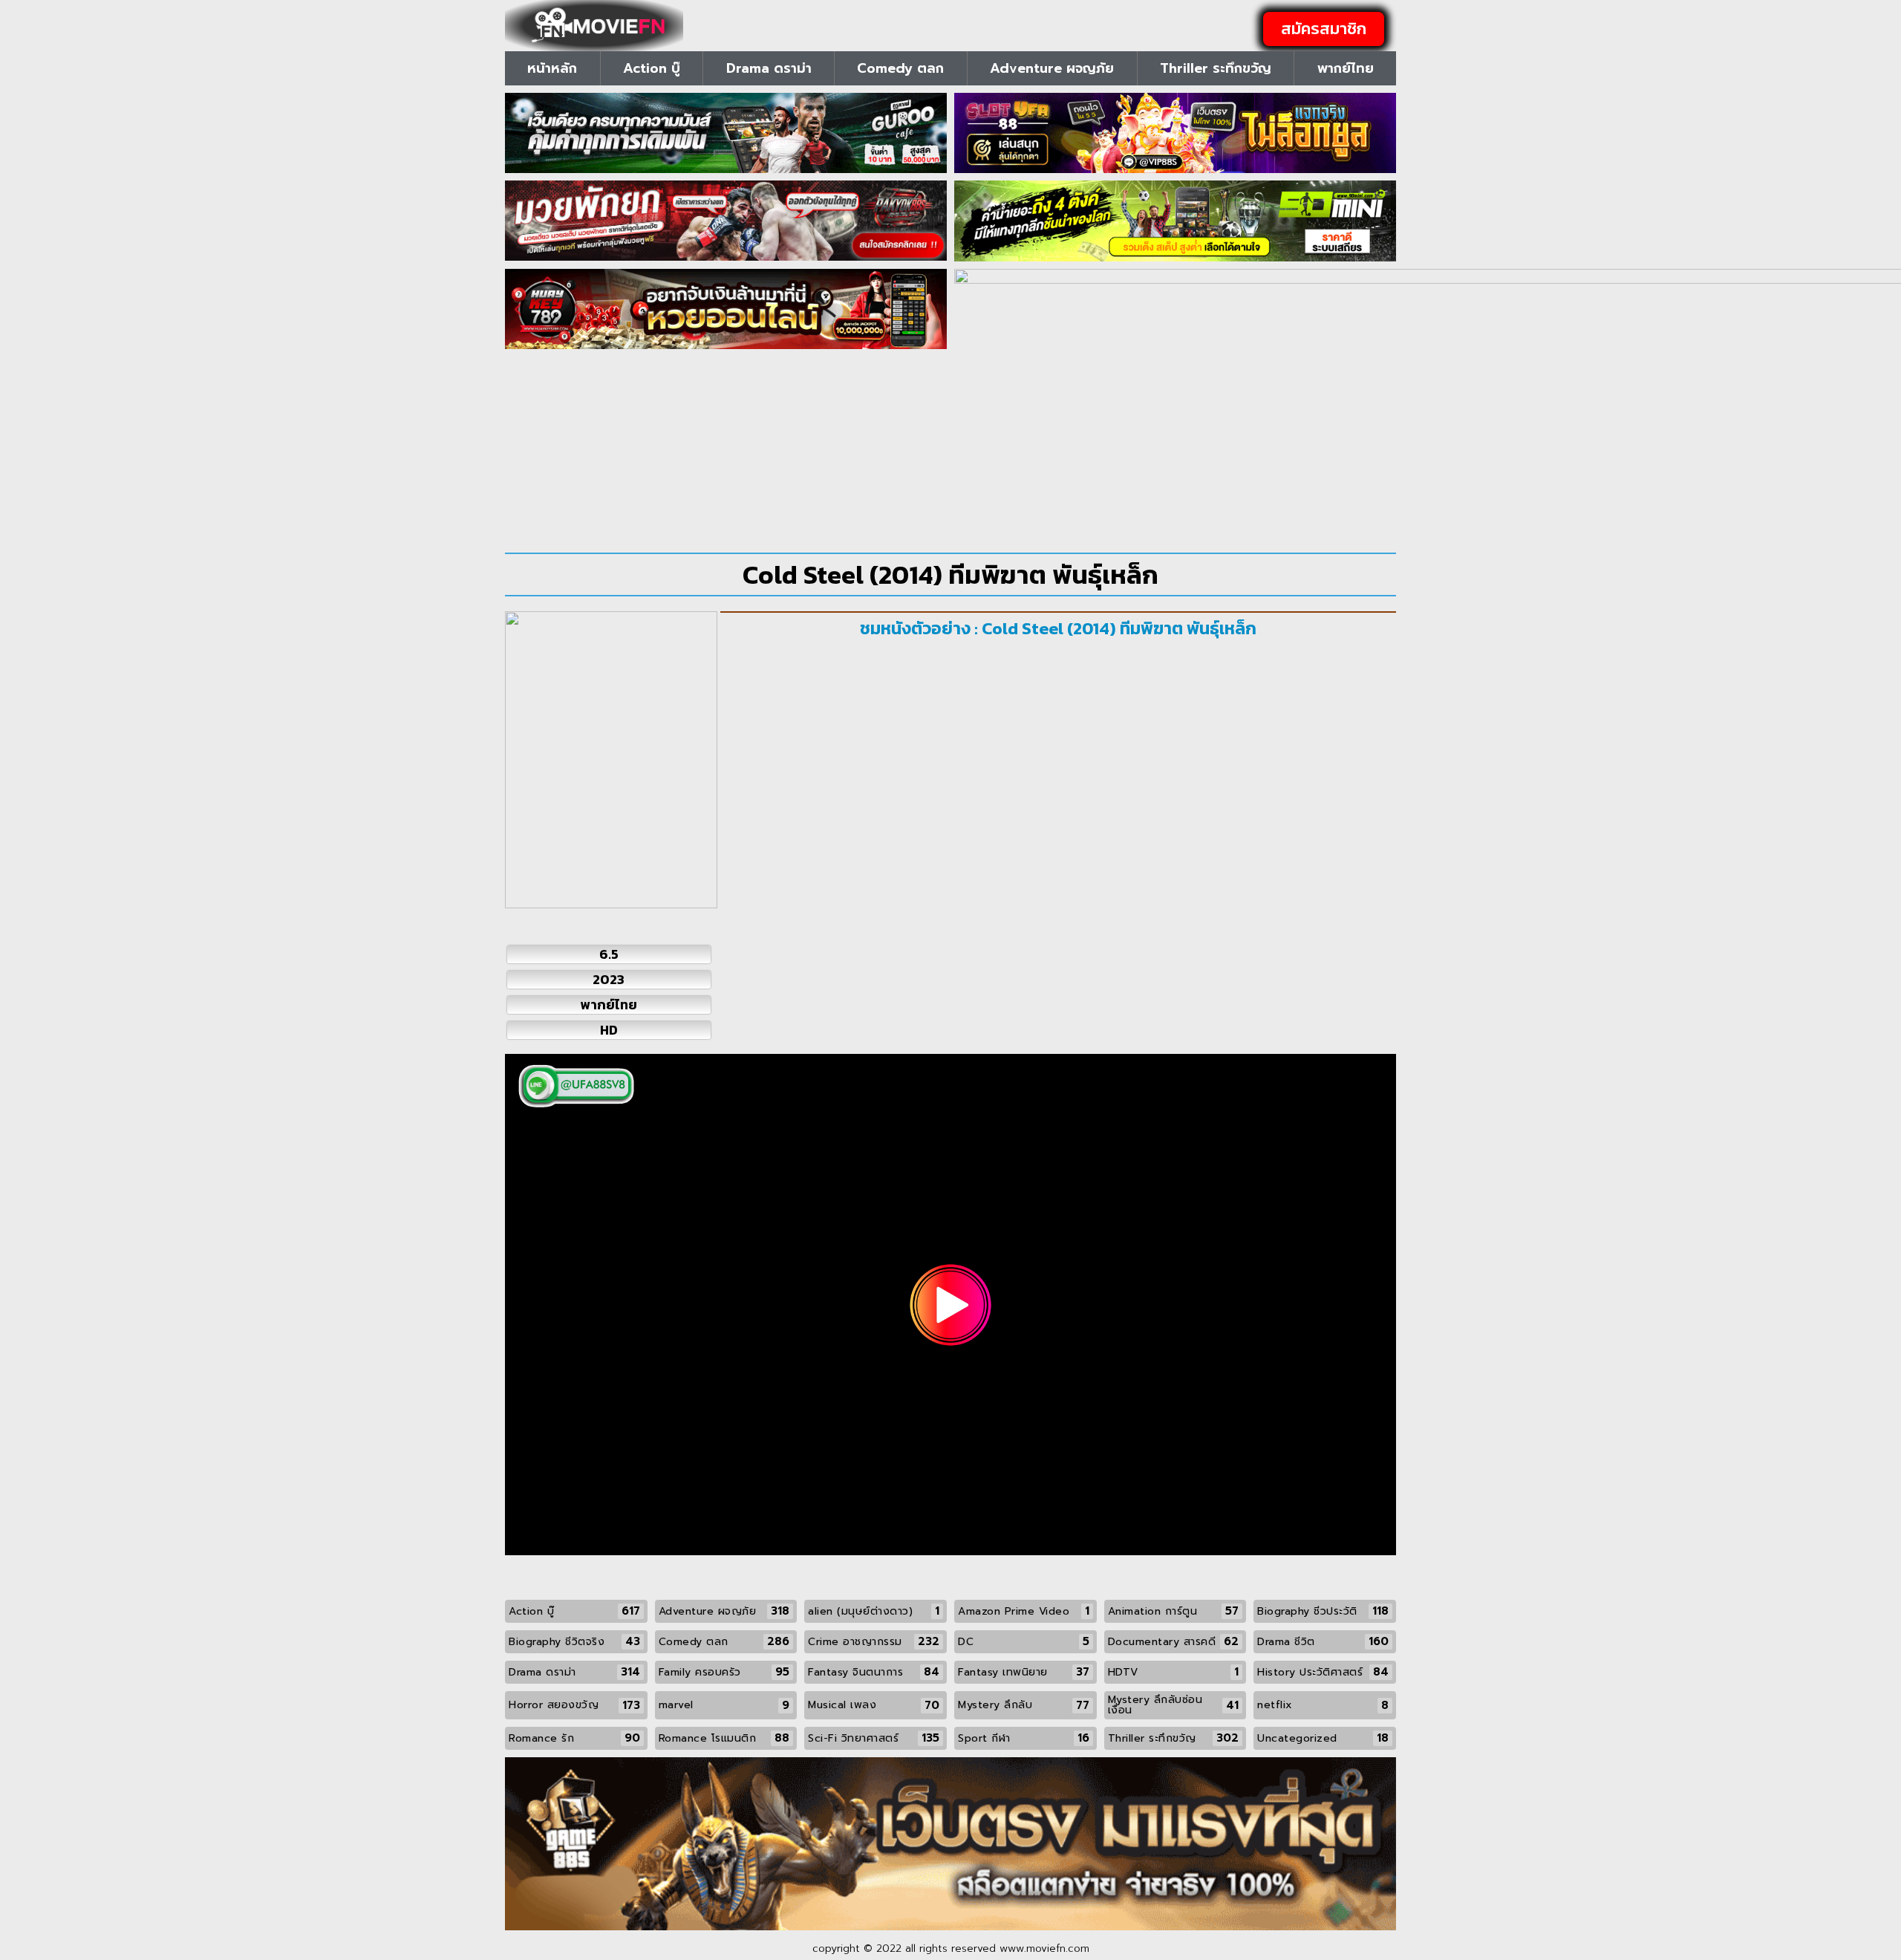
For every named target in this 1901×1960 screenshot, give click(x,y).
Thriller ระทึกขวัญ (1216, 68)
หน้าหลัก (552, 68)
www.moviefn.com (1044, 1948)
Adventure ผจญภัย (1052, 68)
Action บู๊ (652, 68)
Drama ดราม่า (769, 68)
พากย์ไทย (1346, 68)
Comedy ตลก (900, 68)
